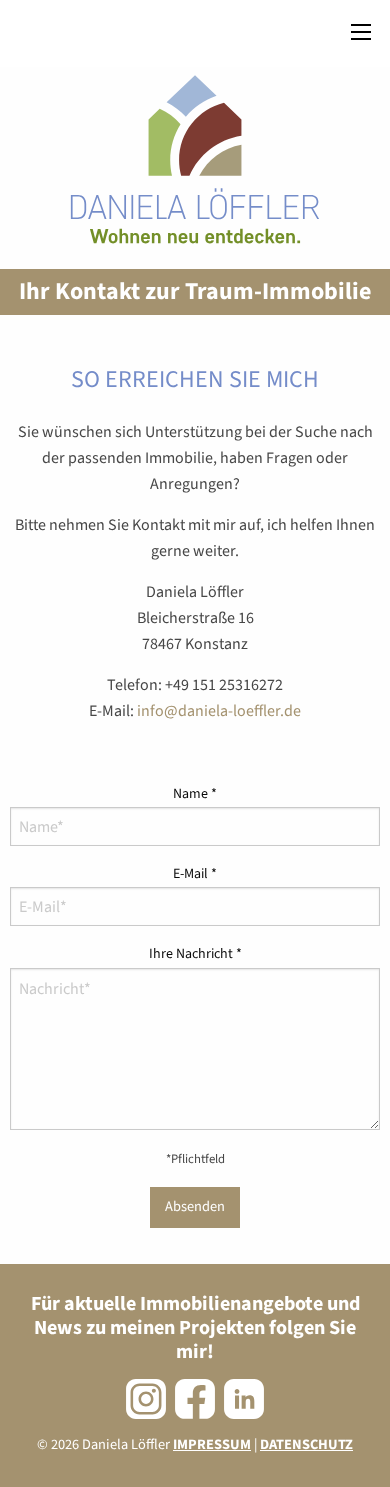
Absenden (195, 1206)
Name (195, 794)
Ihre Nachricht (195, 954)
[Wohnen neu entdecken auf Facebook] (195, 1399)
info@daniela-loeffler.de (219, 711)
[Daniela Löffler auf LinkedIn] (244, 1399)
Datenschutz (306, 1444)
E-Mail (195, 874)
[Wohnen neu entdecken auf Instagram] (146, 1399)
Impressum (212, 1444)
